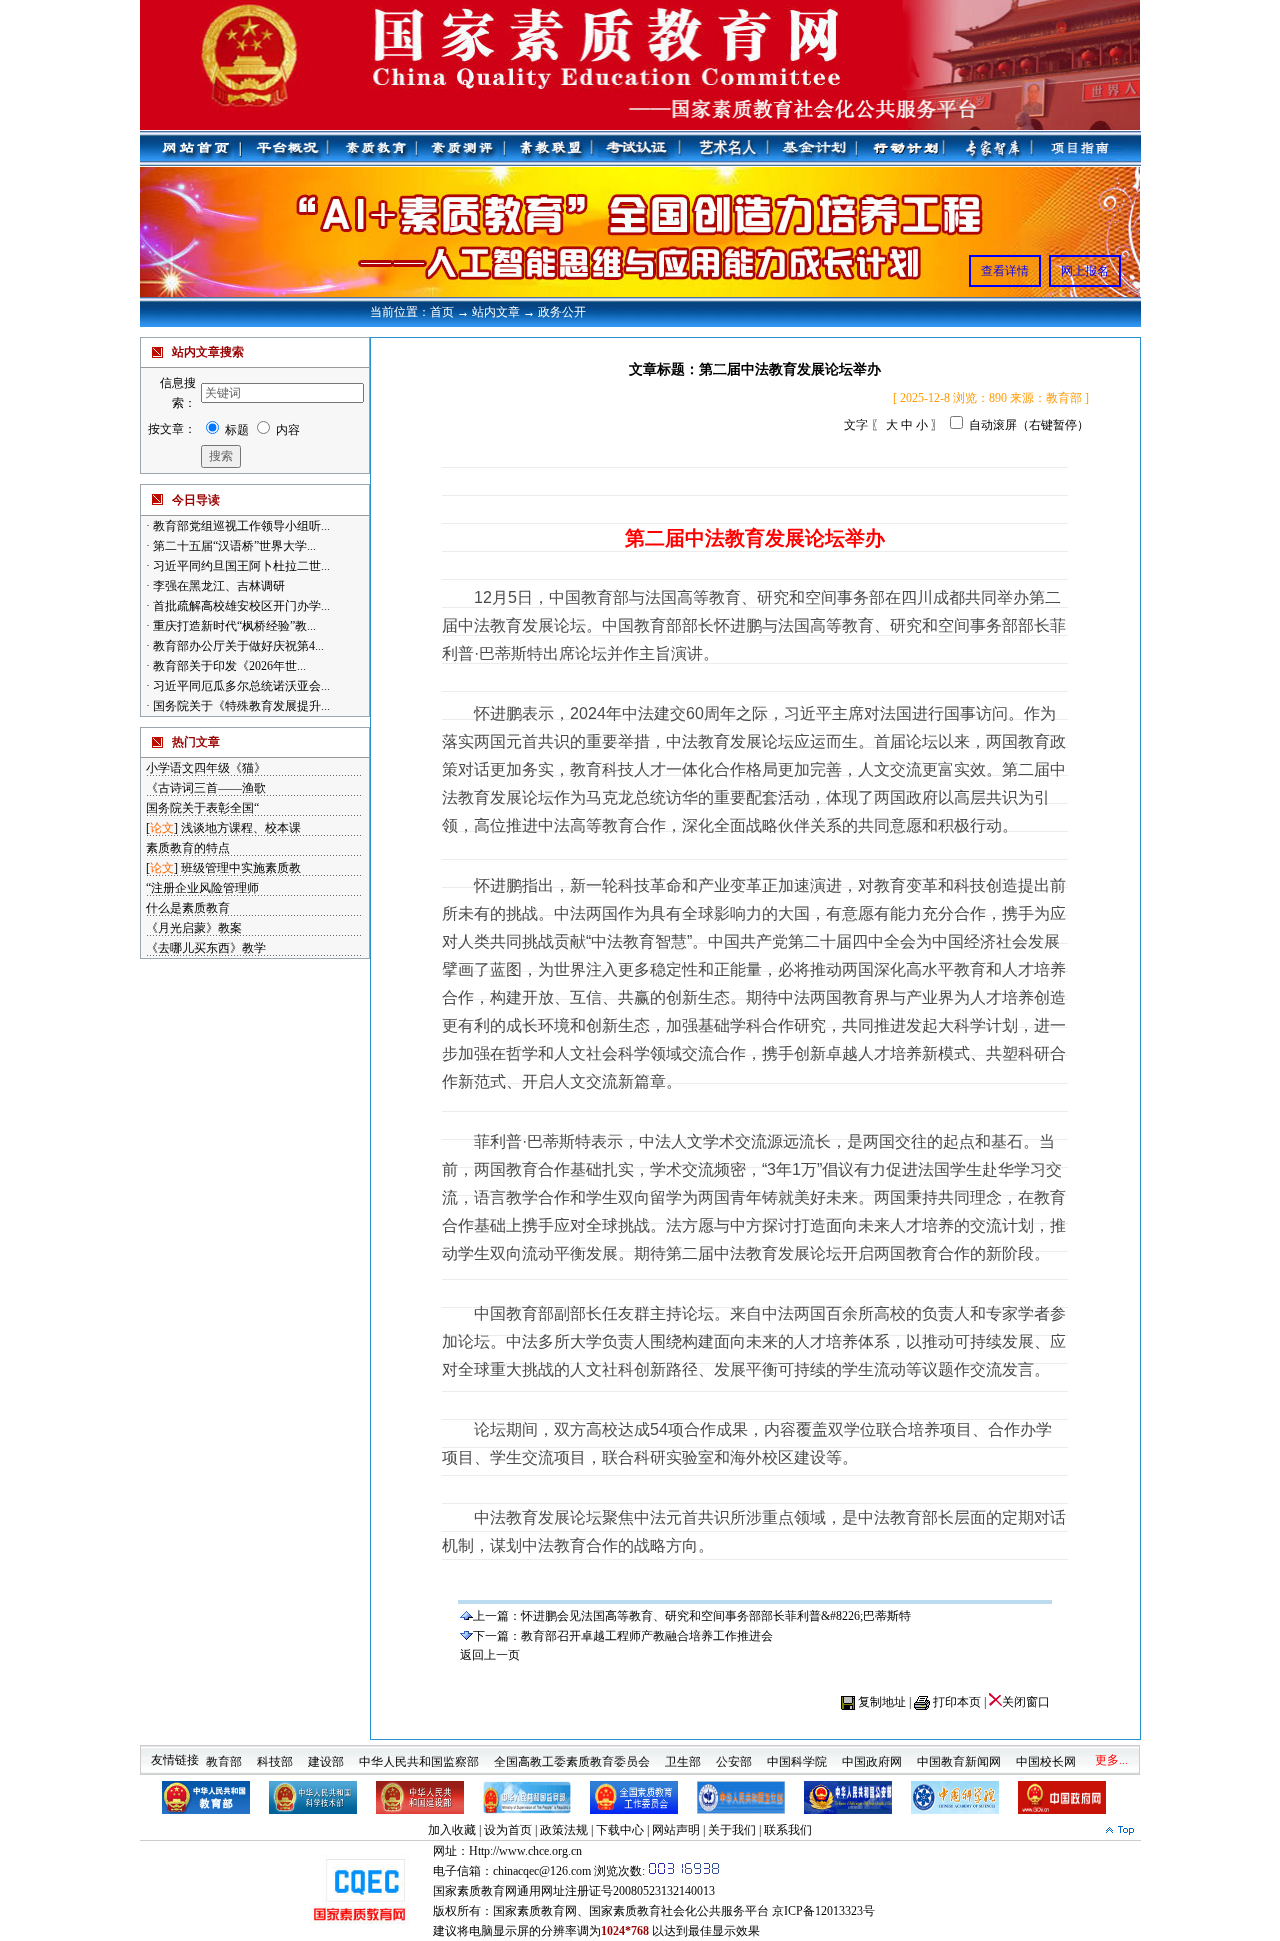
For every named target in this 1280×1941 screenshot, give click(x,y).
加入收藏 (452, 1830)
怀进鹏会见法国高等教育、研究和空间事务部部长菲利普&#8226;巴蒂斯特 (716, 1616)
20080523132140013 (664, 1891)
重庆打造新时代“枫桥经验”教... (233, 626)
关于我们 (732, 1830)
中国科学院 (797, 1754)
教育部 (224, 1754)
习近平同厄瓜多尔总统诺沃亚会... (240, 686)
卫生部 (683, 1754)
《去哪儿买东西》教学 (206, 948)
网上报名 (1085, 271)
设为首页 (508, 1830)
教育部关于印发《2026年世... (228, 666)
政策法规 (564, 1830)
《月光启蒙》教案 (194, 928)
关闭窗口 (1026, 1702)
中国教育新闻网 (959, 1754)
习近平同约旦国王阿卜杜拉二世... (240, 566)
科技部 (275, 1754)
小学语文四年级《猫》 (206, 768)
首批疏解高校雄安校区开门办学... (240, 606)
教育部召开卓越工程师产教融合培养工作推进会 (647, 1636)
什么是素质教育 (188, 908)
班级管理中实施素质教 (241, 868)
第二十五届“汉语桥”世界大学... (233, 546)
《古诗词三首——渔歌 (206, 788)
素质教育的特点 (188, 848)
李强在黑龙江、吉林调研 (217, 586)
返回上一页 (490, 1655)
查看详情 (1005, 271)
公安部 (734, 1754)
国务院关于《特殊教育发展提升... (240, 706)
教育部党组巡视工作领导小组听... (240, 526)
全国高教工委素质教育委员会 (572, 1754)
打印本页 (957, 1702)
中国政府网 (872, 1754)
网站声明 (676, 1830)
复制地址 (882, 1702)
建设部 (326, 1754)
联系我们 (788, 1830)
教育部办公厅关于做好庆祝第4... (237, 646)
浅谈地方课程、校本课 (241, 828)
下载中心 (620, 1830)
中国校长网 (1046, 1754)
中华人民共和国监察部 (419, 1754)
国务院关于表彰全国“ (202, 808)
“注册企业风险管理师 (202, 888)
